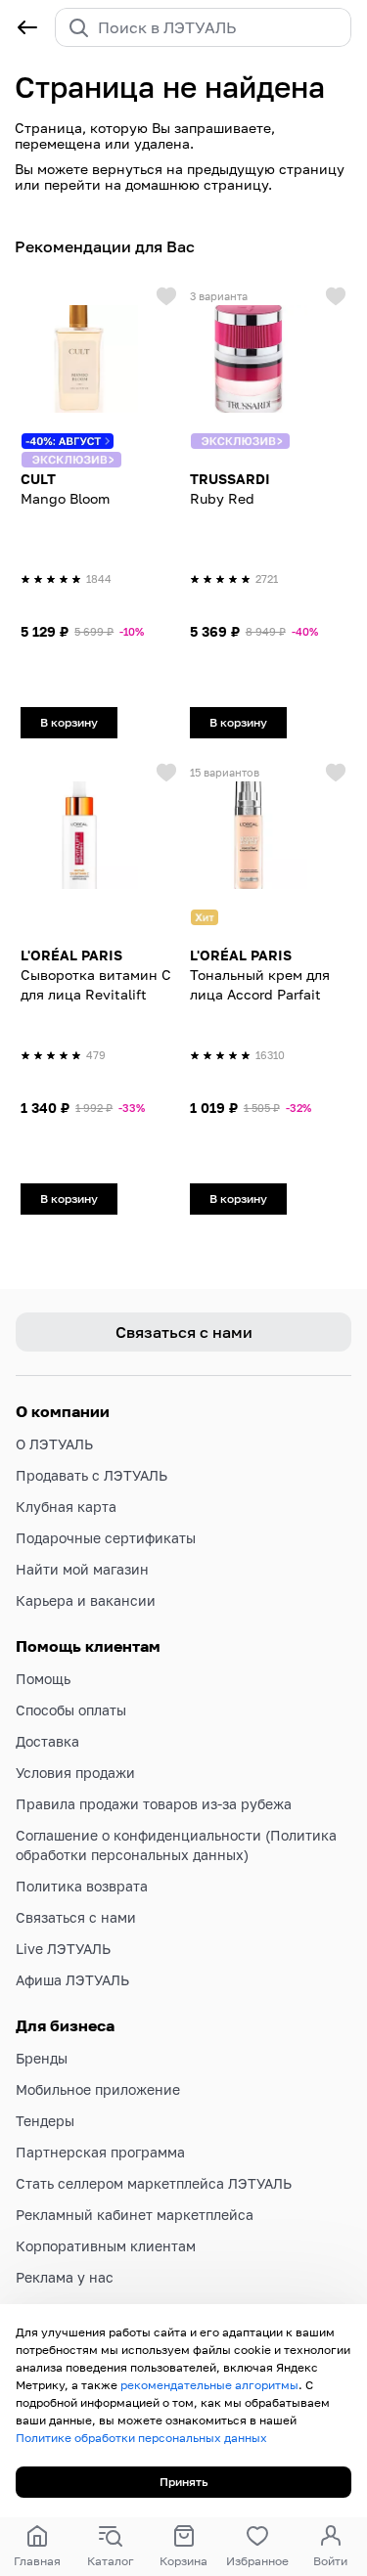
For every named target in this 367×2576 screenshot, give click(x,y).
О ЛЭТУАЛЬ (54, 1444)
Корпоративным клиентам (106, 2246)
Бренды (42, 2058)
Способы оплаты (71, 1710)
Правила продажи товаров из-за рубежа (154, 1804)
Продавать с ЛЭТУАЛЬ (92, 1475)
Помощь (43, 1679)
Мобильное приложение (98, 2089)
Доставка (47, 1741)
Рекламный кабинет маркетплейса (135, 2215)
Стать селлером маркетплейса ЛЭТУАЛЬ (154, 2183)
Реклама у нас (65, 2277)
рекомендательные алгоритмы (209, 2385)
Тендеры (45, 2121)
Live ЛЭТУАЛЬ (63, 1949)
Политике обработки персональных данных (141, 2438)
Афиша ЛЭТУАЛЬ (72, 1980)
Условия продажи (75, 1773)
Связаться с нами (76, 1917)
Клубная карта (66, 1507)
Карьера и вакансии (86, 1600)
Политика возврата (82, 1886)
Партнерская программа (100, 2152)
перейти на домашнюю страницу (156, 184)
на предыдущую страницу (255, 169)
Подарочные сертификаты (106, 1538)
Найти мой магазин (82, 1569)
